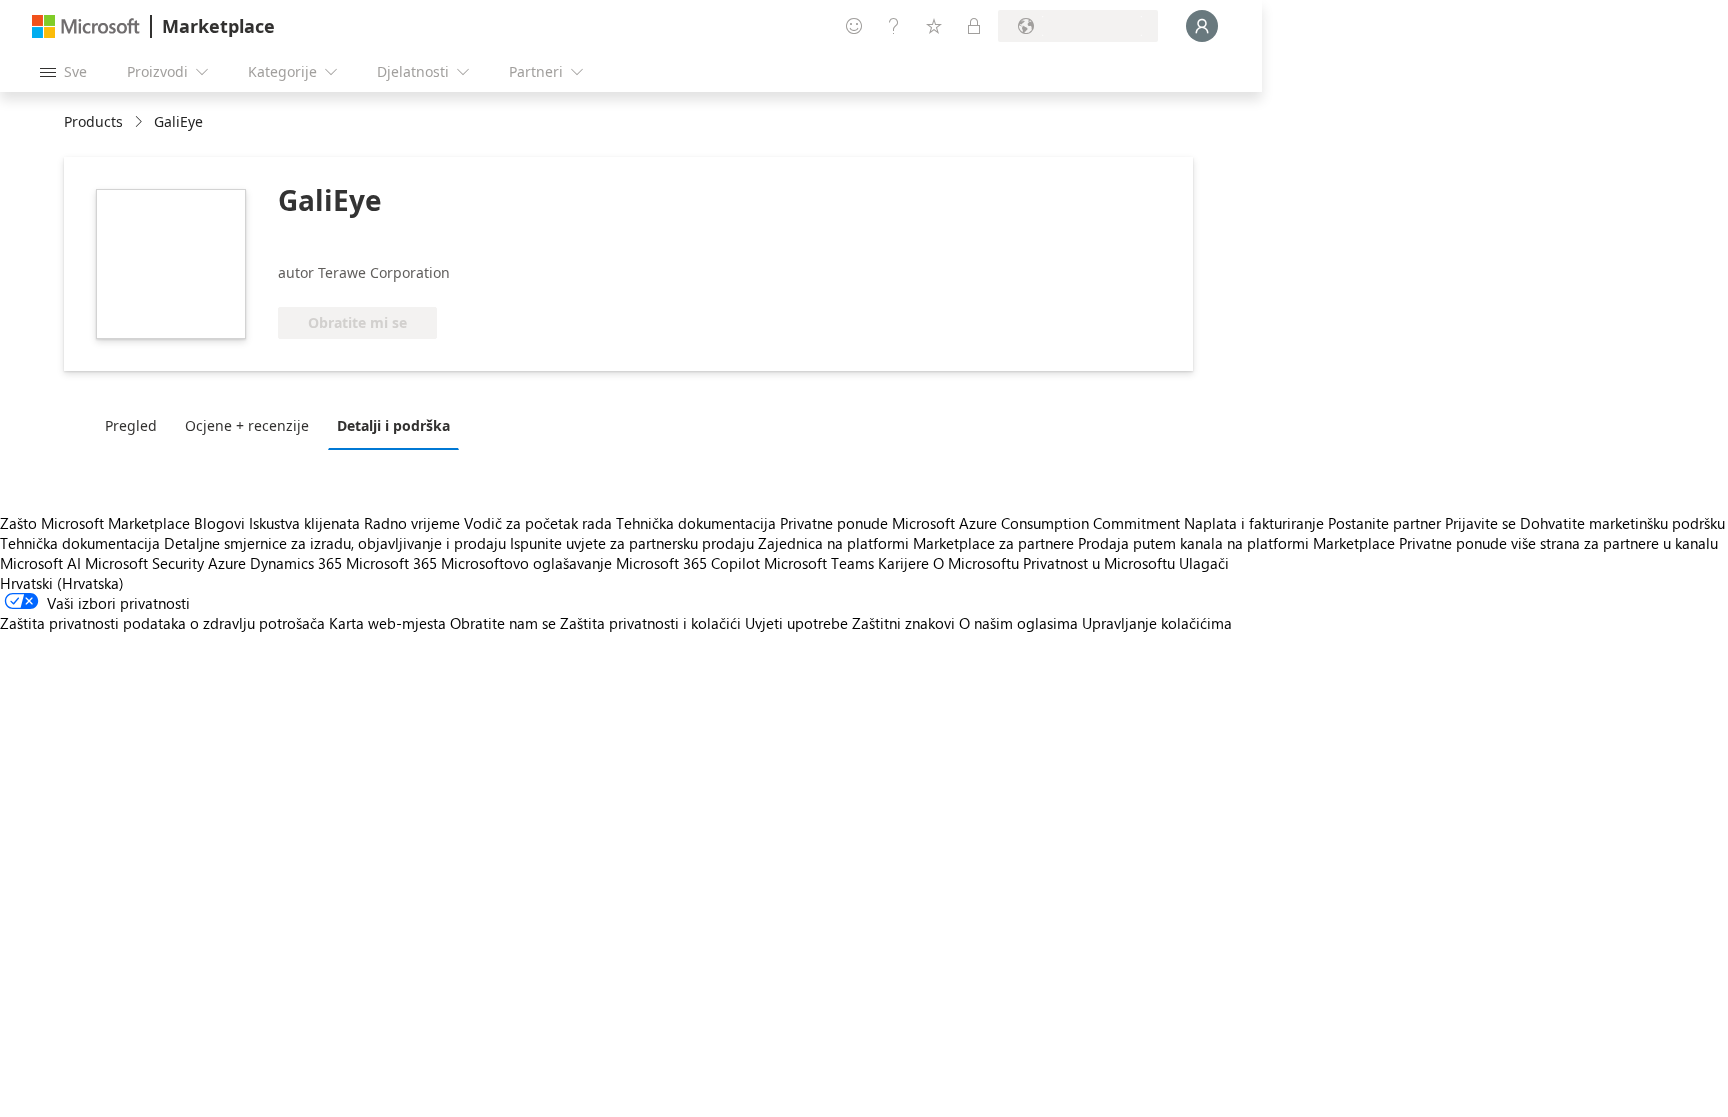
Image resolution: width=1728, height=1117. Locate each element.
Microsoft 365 (391, 563)
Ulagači (1204, 563)
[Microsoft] (86, 26)
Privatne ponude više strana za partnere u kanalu (1558, 543)
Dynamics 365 (296, 563)
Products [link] (93, 121)
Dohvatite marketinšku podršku (1622, 523)
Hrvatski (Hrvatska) (62, 583)
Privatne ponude (834, 523)
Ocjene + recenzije (247, 425)
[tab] (136, 425)
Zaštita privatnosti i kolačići (650, 623)
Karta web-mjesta (387, 623)
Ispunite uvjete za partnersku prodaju (632, 543)
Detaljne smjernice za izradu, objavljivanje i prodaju (335, 543)
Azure (227, 563)
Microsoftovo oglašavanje (526, 563)
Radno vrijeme (412, 523)
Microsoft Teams (819, 563)
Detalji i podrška (393, 425)
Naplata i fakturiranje (1254, 523)
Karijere (903, 563)
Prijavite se (1480, 523)
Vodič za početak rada (538, 523)
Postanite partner (1384, 523)
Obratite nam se (503, 623)
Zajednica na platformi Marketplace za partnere (916, 543)
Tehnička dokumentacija (696, 523)
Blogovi (219, 523)
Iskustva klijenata (304, 523)
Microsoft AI (40, 563)
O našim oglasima (1018, 623)
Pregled (131, 425)
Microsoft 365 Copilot (688, 563)
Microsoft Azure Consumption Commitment (1038, 523)
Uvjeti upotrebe (796, 623)
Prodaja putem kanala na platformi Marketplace (1236, 543)
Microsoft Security (144, 563)
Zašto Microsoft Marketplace (95, 523)
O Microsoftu (976, 563)
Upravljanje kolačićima (1157, 623)
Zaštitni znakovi (903, 623)
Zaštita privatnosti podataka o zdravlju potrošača (162, 623)
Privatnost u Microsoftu (1099, 563)
